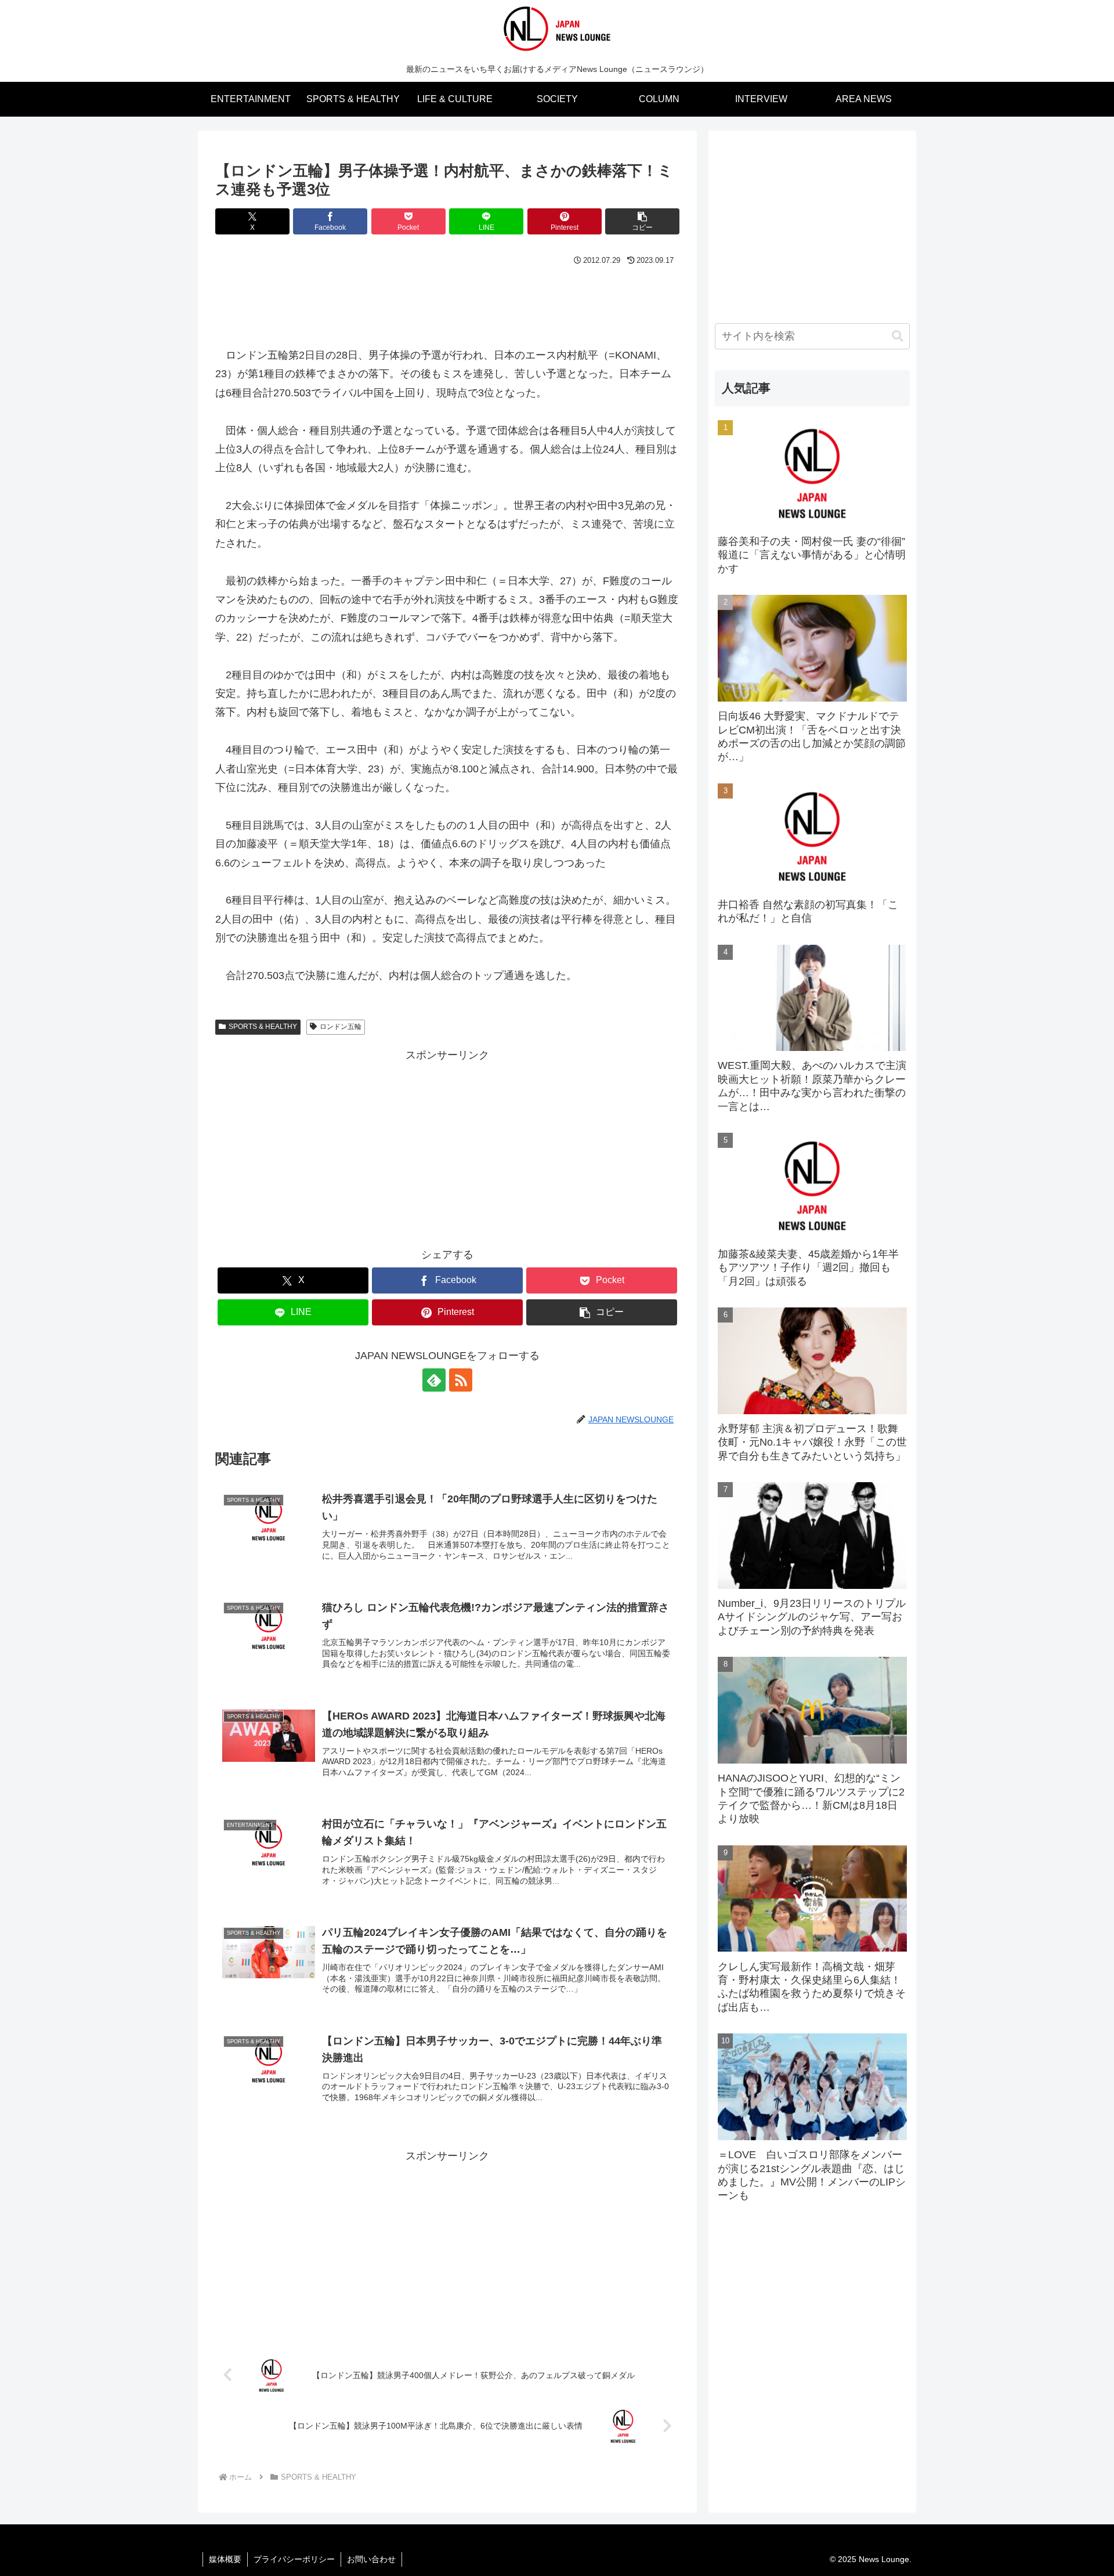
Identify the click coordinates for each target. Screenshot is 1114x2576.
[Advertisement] (447, 301)
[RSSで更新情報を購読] (461, 1380)
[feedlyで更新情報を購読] (434, 1380)
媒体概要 (225, 2559)
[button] (642, 221)
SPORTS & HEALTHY (263, 1027)
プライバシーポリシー (294, 2559)
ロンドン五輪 (341, 1027)
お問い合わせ (371, 2559)
